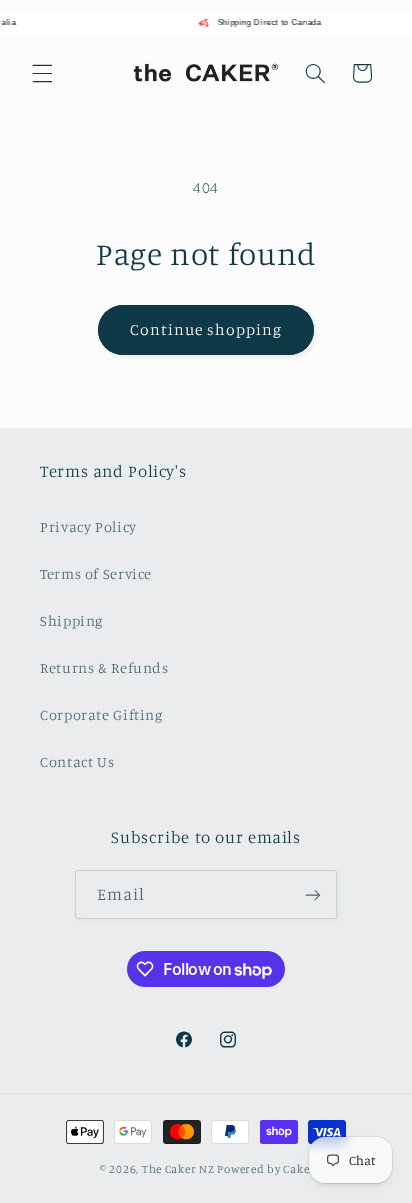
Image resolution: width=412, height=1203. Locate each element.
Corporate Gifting (101, 714)
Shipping (71, 620)
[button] (42, 73)
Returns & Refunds (104, 667)
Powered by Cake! (264, 1169)
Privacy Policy (88, 526)
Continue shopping (206, 329)
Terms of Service (96, 573)
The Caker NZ (178, 1169)
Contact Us (77, 761)
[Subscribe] (313, 894)
